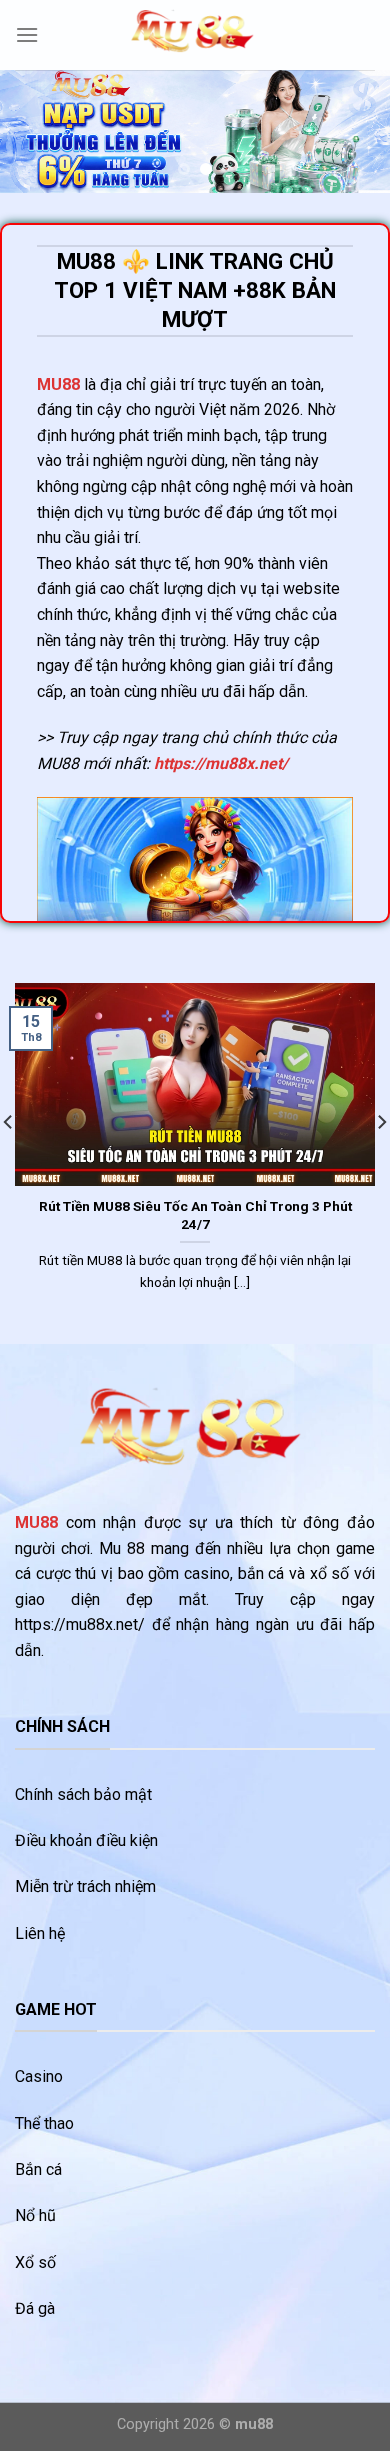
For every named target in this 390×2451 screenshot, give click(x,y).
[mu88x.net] (195, 35)
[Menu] (27, 34)
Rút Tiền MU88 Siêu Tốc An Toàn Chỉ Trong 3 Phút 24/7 (195, 1215)
